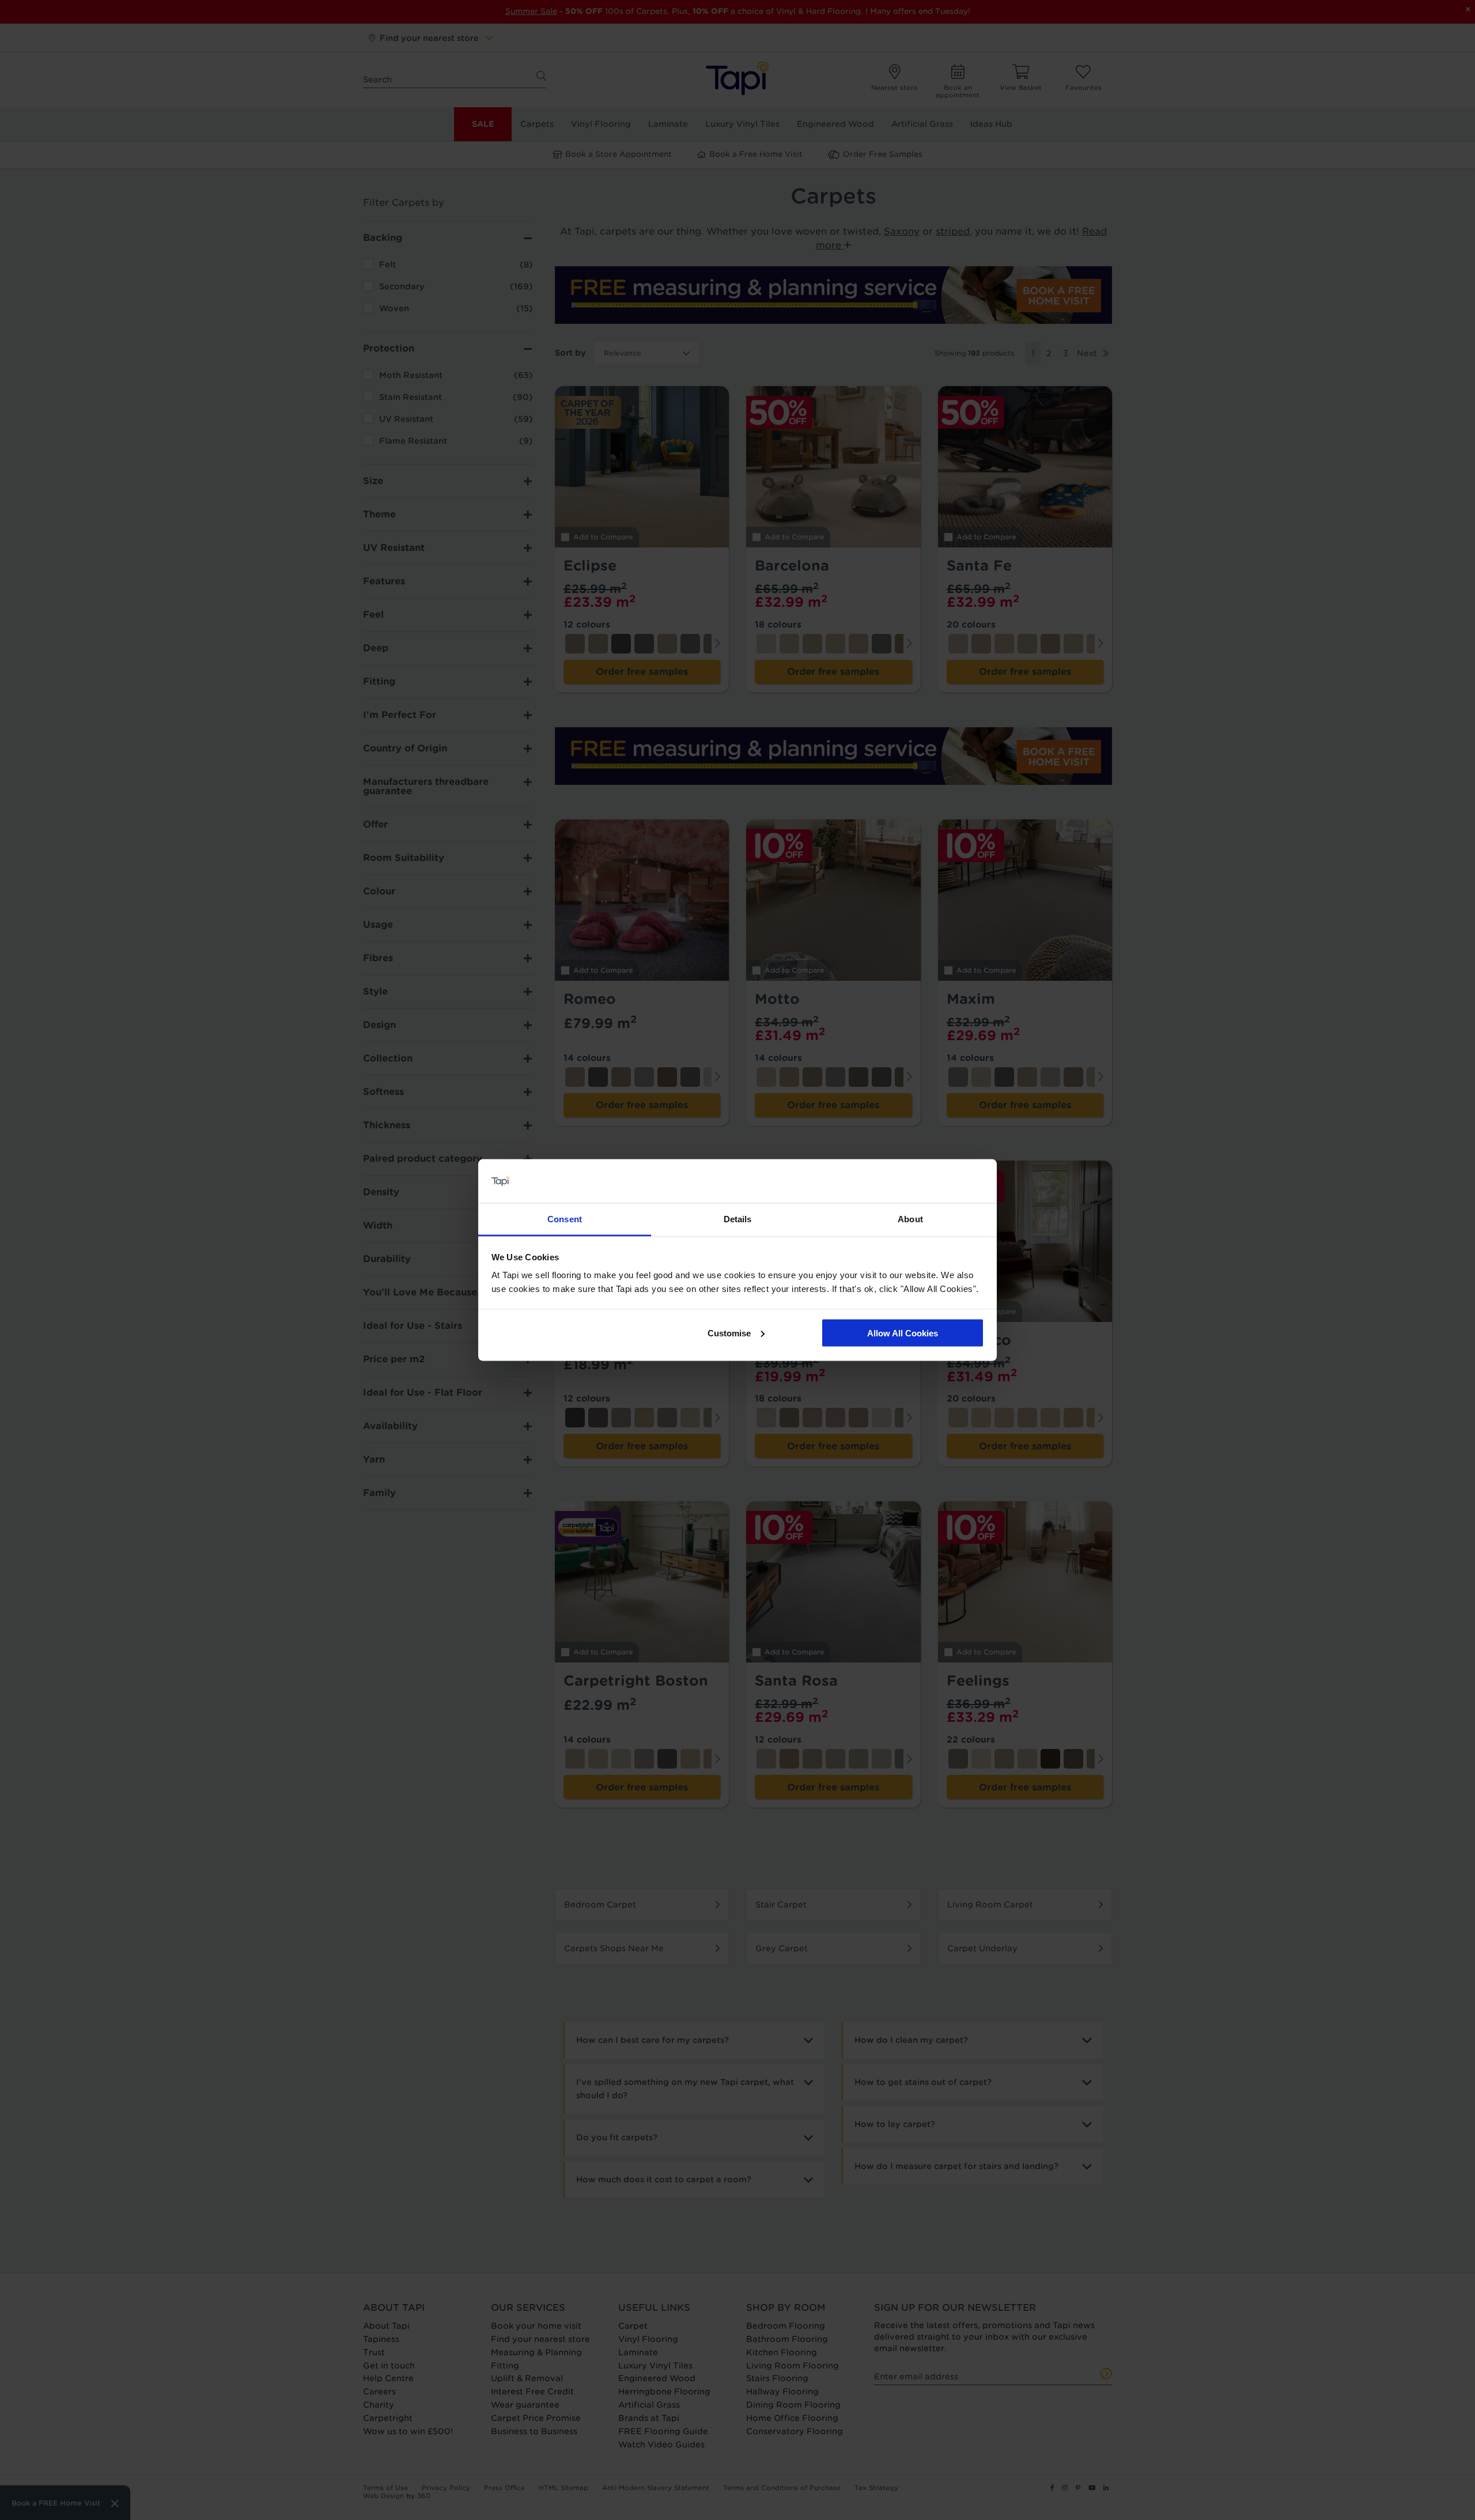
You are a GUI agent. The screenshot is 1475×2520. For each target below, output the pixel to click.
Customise (729, 1333)
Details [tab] (738, 1219)
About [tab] (910, 1219)
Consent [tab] (565, 1219)
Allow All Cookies (903, 1333)
